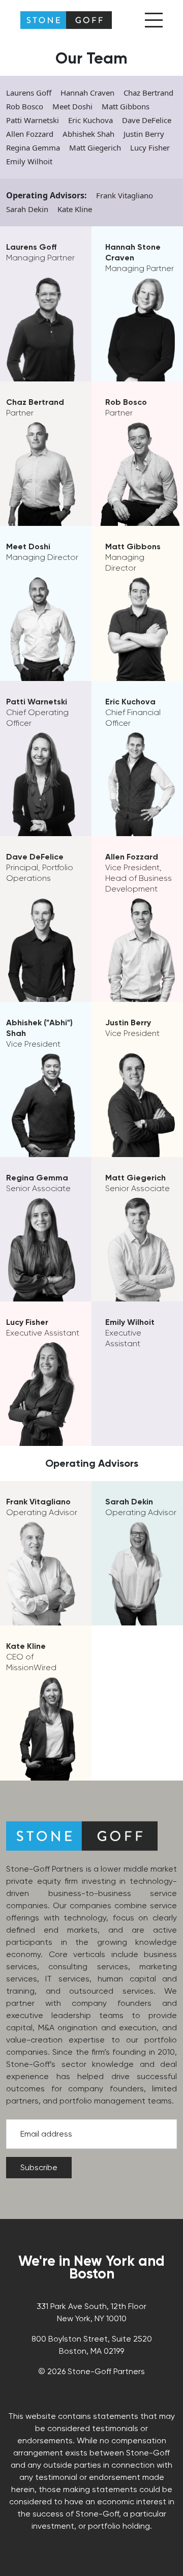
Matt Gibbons (126, 106)
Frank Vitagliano (125, 195)
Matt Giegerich (95, 147)
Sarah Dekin (27, 209)
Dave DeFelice (147, 120)
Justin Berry (144, 134)
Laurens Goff (29, 93)
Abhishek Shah (88, 134)
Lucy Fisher (150, 147)
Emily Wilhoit (29, 161)
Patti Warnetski (33, 120)
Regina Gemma (33, 147)
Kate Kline (75, 209)
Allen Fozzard (30, 134)
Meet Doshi (72, 106)
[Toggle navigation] (154, 20)
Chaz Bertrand (148, 93)
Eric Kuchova (90, 120)
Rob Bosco (25, 106)
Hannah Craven (87, 93)
